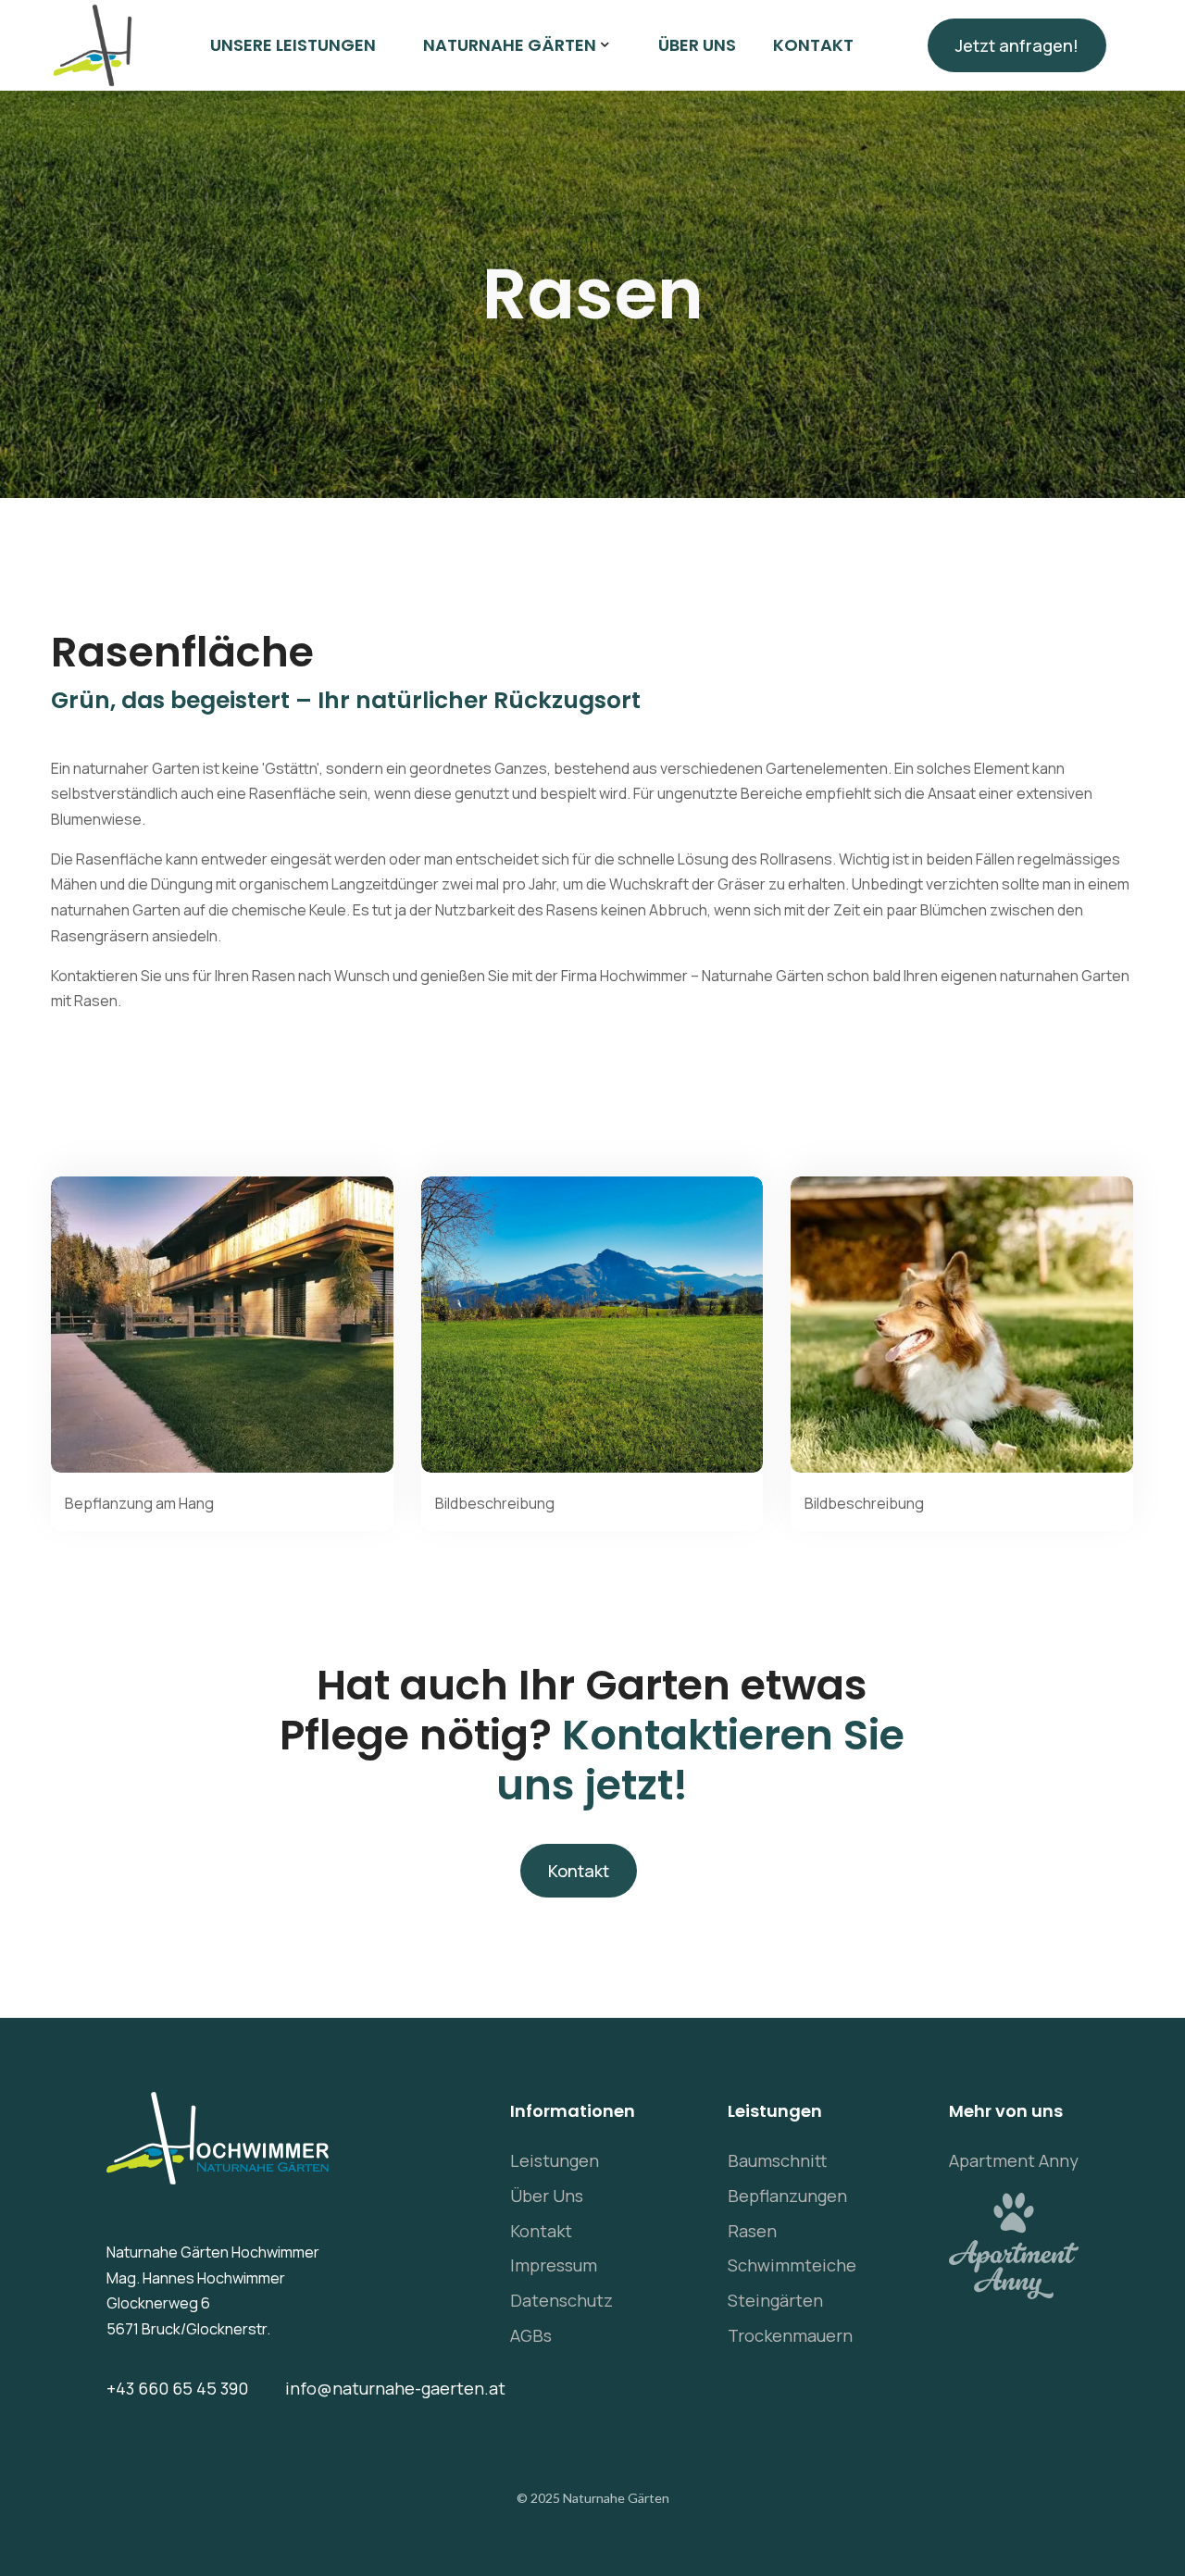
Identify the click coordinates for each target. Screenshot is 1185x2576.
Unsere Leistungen (293, 45)
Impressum (554, 2265)
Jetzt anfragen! (1017, 45)
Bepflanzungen (787, 2196)
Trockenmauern (790, 2335)
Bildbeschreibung (495, 1503)
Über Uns (547, 2196)
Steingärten (775, 2300)
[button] (517, 45)
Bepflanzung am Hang (139, 1503)
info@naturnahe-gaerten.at (395, 2388)
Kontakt (813, 45)
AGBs (531, 2335)
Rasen (752, 2231)
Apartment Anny (1014, 2160)
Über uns (697, 45)
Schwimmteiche (792, 2265)
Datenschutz (561, 2300)
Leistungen (555, 2160)
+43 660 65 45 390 (177, 2388)
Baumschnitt (777, 2160)
